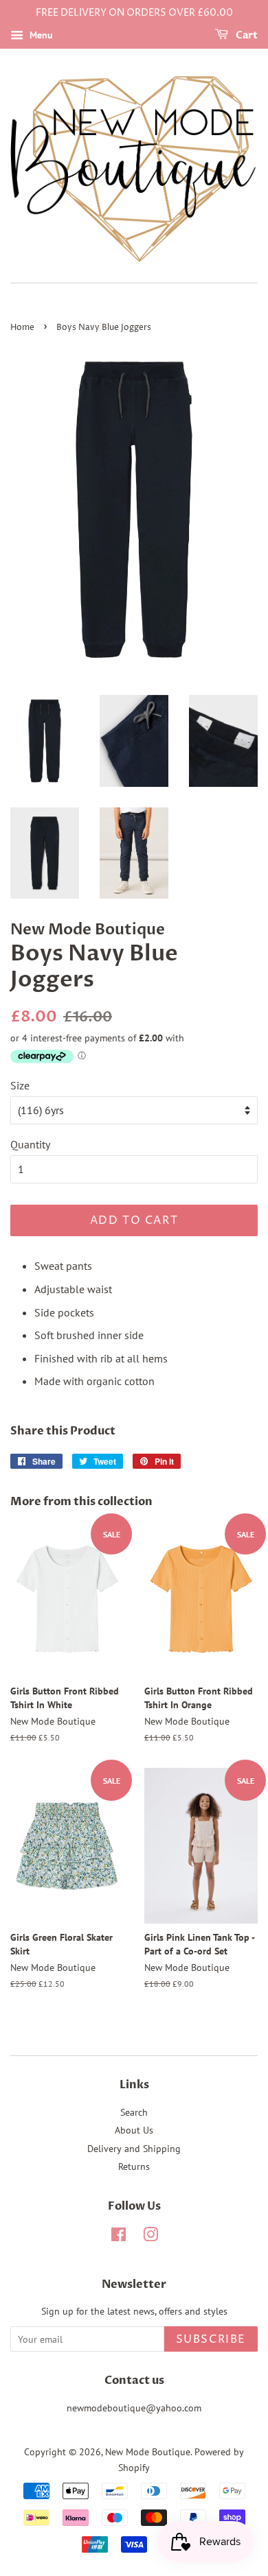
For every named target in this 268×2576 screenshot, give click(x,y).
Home (22, 328)
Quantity (30, 1144)
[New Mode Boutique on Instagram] (150, 2237)
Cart (246, 35)
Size (20, 1085)
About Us (134, 2130)
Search (134, 2112)
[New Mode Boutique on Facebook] (119, 2237)
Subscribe (211, 2339)
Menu (40, 35)
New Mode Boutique (148, 2452)
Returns (134, 2166)
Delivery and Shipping (134, 2149)
